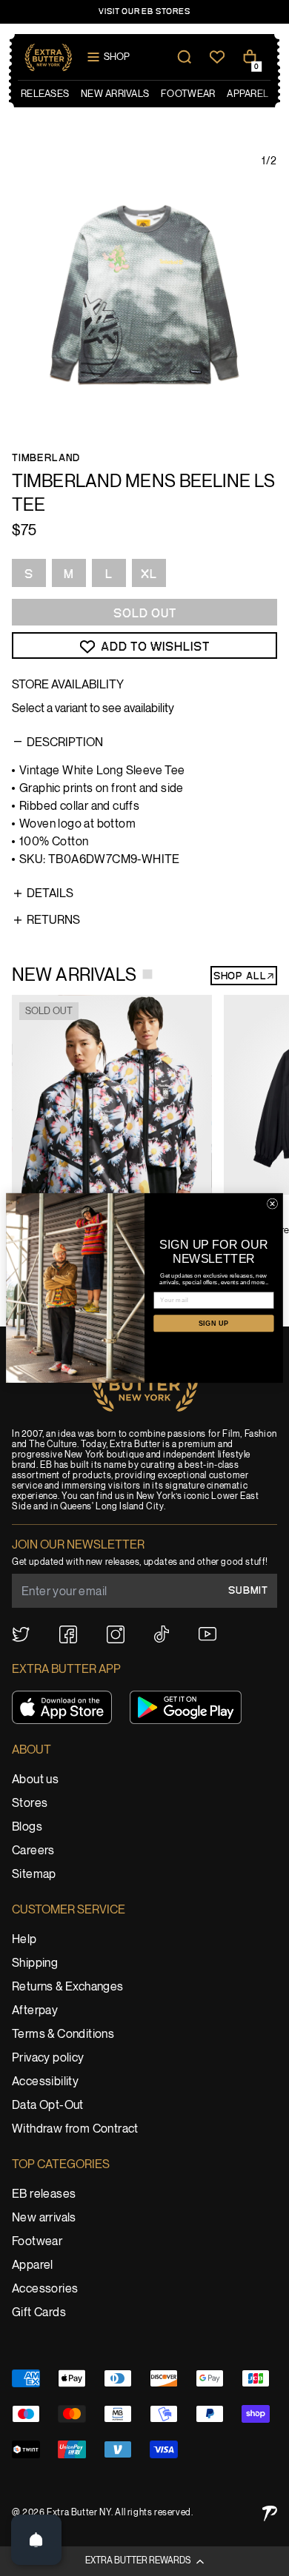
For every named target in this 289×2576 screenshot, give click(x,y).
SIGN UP (214, 1324)
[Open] (36, 2540)
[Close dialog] (272, 1204)
